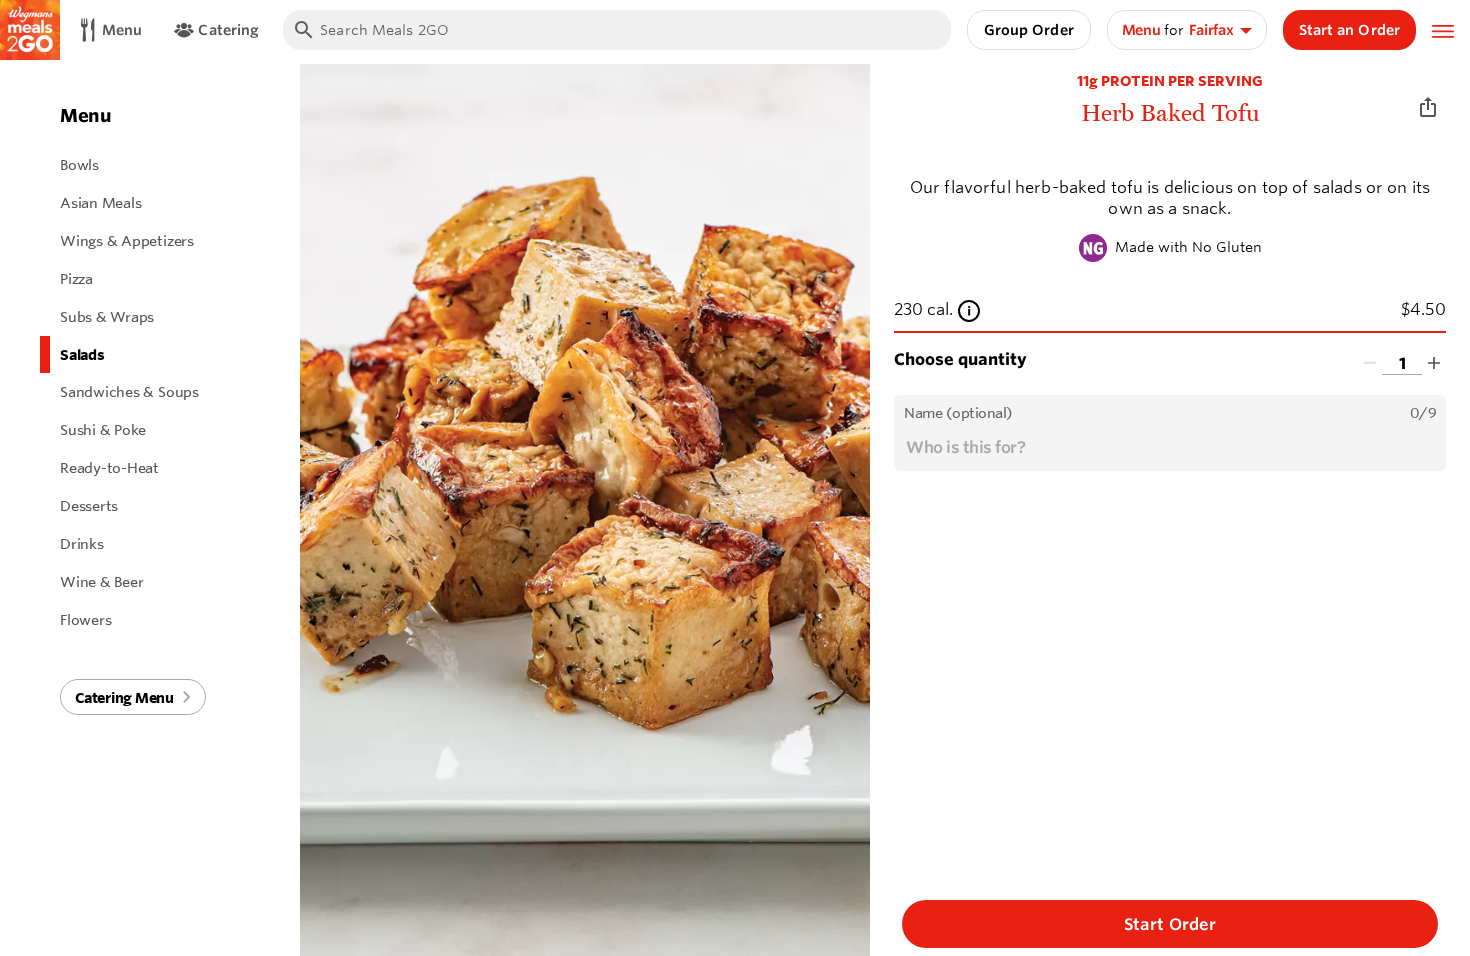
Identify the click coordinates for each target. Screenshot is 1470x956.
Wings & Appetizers (127, 241)
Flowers (85, 620)
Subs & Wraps (107, 317)
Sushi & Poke (103, 430)
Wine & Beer (101, 582)
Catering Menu (124, 697)
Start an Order (1349, 30)
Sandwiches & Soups (129, 392)
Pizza (76, 279)
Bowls (79, 165)
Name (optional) (958, 413)
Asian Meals (100, 203)
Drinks (82, 544)
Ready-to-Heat (109, 468)
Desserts (89, 506)
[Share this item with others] (1428, 108)
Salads (82, 354)
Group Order (1029, 30)
